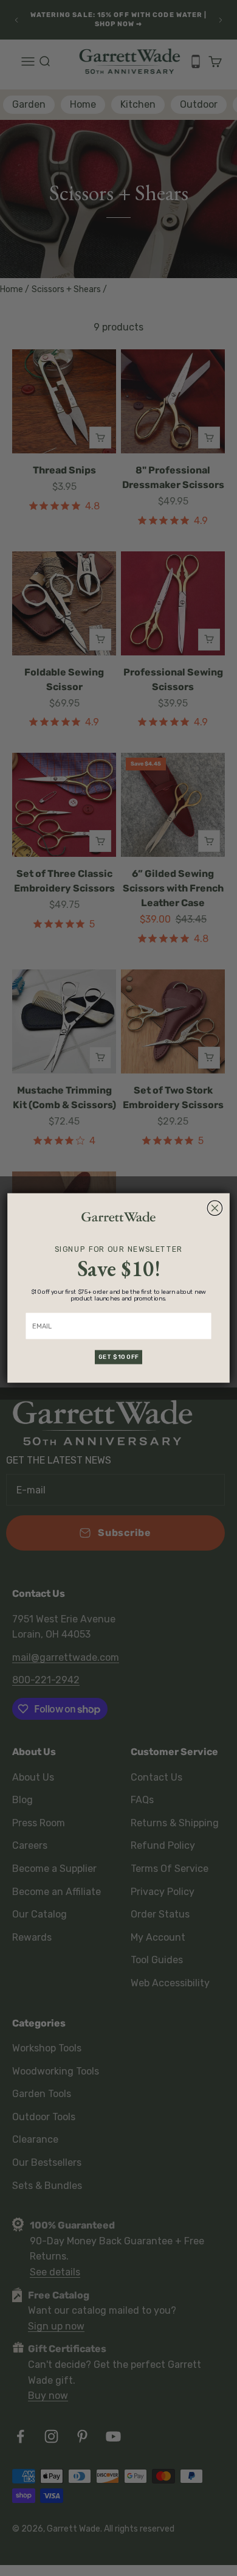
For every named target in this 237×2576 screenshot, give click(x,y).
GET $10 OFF (118, 1357)
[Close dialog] (215, 1208)
